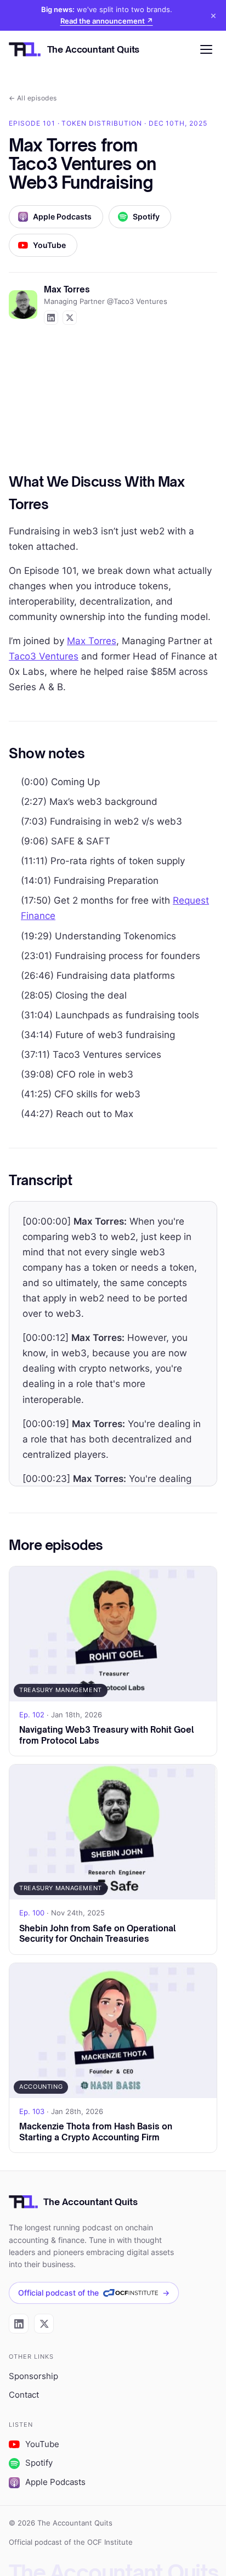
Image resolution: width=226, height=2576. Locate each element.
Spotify (146, 217)
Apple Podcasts (62, 217)
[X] (44, 2324)
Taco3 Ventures (44, 656)
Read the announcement (107, 21)
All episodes (33, 98)
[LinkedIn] (19, 2324)
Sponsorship (33, 2376)
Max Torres (92, 641)
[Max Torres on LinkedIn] (51, 318)
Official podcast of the (94, 2293)
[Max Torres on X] (70, 318)
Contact (24, 2395)
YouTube (49, 245)
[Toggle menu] (206, 49)
